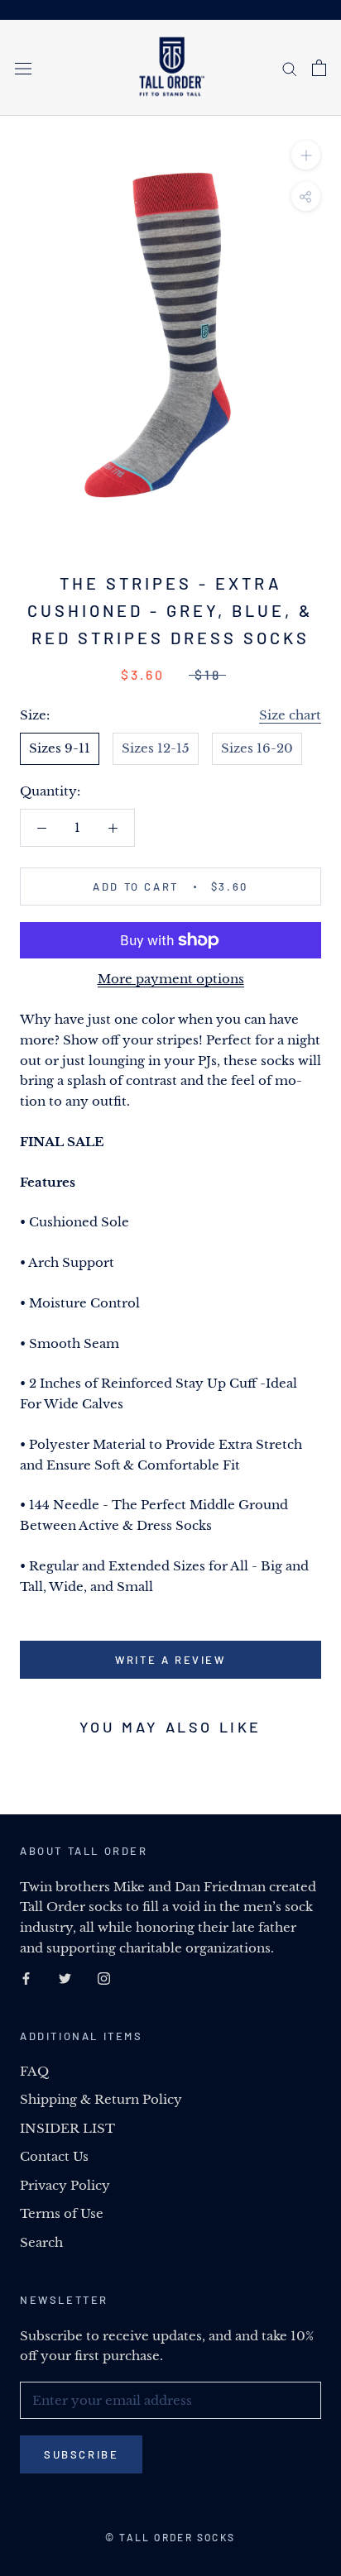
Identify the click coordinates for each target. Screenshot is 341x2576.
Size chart (290, 715)
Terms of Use (62, 2213)
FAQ (34, 2071)
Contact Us (54, 2156)
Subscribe (81, 2454)
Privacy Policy (65, 2185)
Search (41, 2242)
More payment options (171, 979)
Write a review (170, 1660)
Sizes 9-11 (60, 748)
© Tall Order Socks (170, 2537)
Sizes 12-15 (156, 748)
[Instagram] (104, 1979)
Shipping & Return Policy (101, 2099)
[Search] (290, 68)
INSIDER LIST (67, 2128)
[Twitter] (65, 1979)
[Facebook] (26, 1979)
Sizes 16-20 (257, 748)
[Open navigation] (23, 68)
